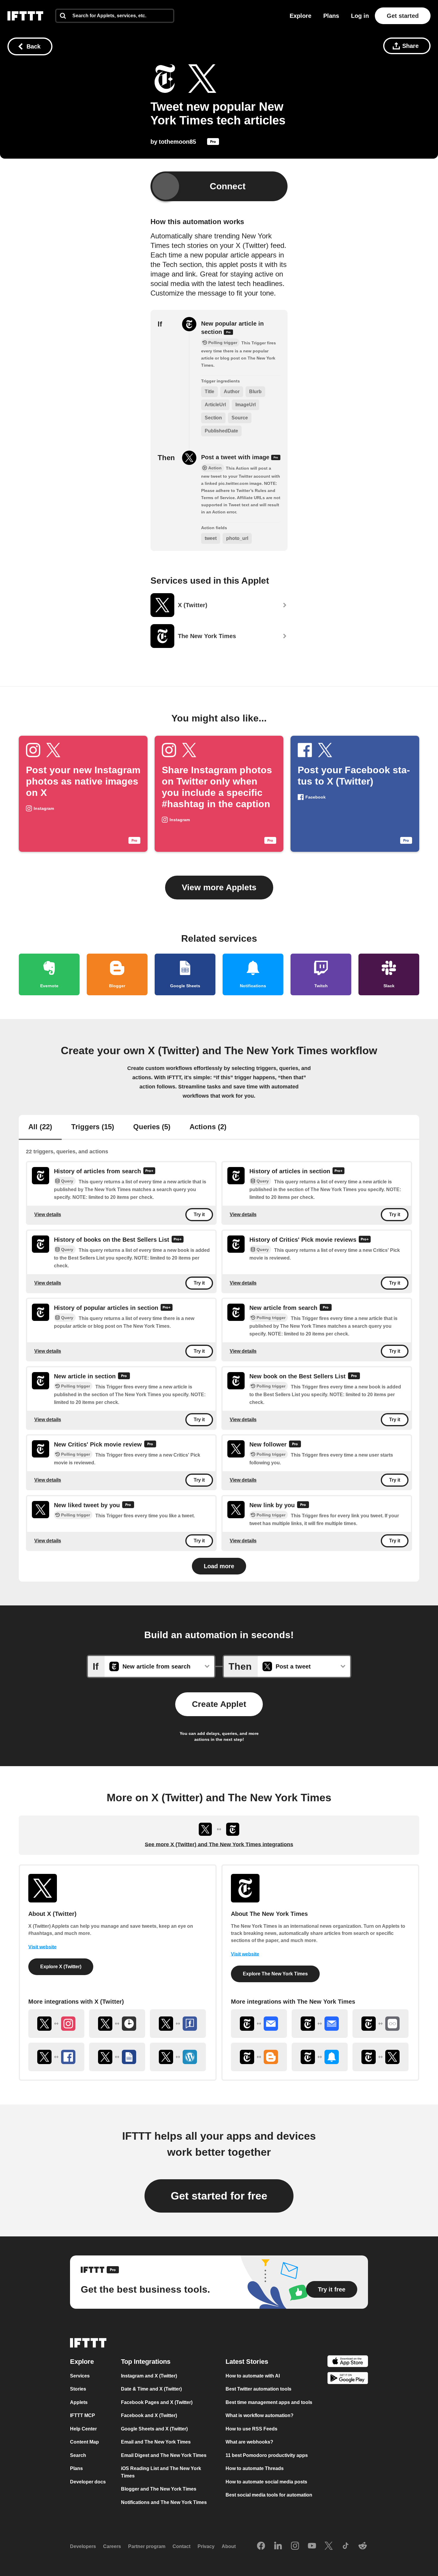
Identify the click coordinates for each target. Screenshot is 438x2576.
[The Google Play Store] (348, 2379)
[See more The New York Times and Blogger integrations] (259, 2057)
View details (48, 1214)
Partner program (147, 2546)
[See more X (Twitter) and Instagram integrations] (56, 2024)
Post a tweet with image (236, 457)
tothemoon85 (177, 142)
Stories (78, 2389)
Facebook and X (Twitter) (149, 2415)
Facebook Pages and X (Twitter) (157, 2402)
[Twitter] (329, 2546)
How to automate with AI (253, 2376)
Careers (112, 2546)
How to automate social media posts (266, 2482)
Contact (181, 2546)
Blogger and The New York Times (159, 2489)
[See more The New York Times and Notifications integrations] (320, 2057)
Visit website (42, 1947)
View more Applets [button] (219, 887)
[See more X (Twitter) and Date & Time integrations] (117, 2024)
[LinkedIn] (278, 2546)
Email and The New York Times (156, 2442)
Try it (199, 1215)
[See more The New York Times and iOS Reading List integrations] (380, 2024)
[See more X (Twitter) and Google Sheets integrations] (117, 2057)
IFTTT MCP (83, 2415)
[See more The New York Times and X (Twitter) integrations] (380, 2057)
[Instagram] (295, 2546)
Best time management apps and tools (269, 2402)
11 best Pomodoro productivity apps (267, 2455)
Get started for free (219, 2196)
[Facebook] (261, 2546)
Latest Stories (247, 2362)
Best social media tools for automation (269, 2495)
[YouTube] (312, 2546)
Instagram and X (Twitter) (149, 2376)
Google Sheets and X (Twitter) (154, 2429)
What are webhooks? (249, 2442)
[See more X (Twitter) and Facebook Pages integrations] (178, 2024)
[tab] (40, 1127)
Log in (360, 16)
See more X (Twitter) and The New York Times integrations (219, 1844)
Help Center (83, 2429)
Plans (331, 16)
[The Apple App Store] (348, 2362)
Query (67, 1181)
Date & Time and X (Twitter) (151, 2389)
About (229, 2546)
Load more (219, 1566)
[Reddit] (363, 2546)
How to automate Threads (255, 2468)
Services (80, 2376)
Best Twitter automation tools (258, 2389)
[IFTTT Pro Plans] (213, 143)
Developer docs (88, 2482)
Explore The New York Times (275, 1974)
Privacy (206, 2546)
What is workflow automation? (260, 2415)
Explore (300, 16)
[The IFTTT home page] (25, 16)
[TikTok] (346, 2546)
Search (78, 2455)
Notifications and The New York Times (164, 2502)
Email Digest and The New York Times (164, 2455)
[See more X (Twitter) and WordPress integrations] (178, 2057)
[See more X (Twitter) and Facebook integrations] (56, 2057)
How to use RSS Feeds (251, 2429)
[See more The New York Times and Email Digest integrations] (320, 2024)
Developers (83, 2546)
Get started (403, 16)
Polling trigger (271, 1318)
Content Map (84, 2442)
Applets (79, 2402)
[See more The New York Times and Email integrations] (259, 2024)
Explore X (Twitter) (61, 1967)
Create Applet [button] (219, 1704)
